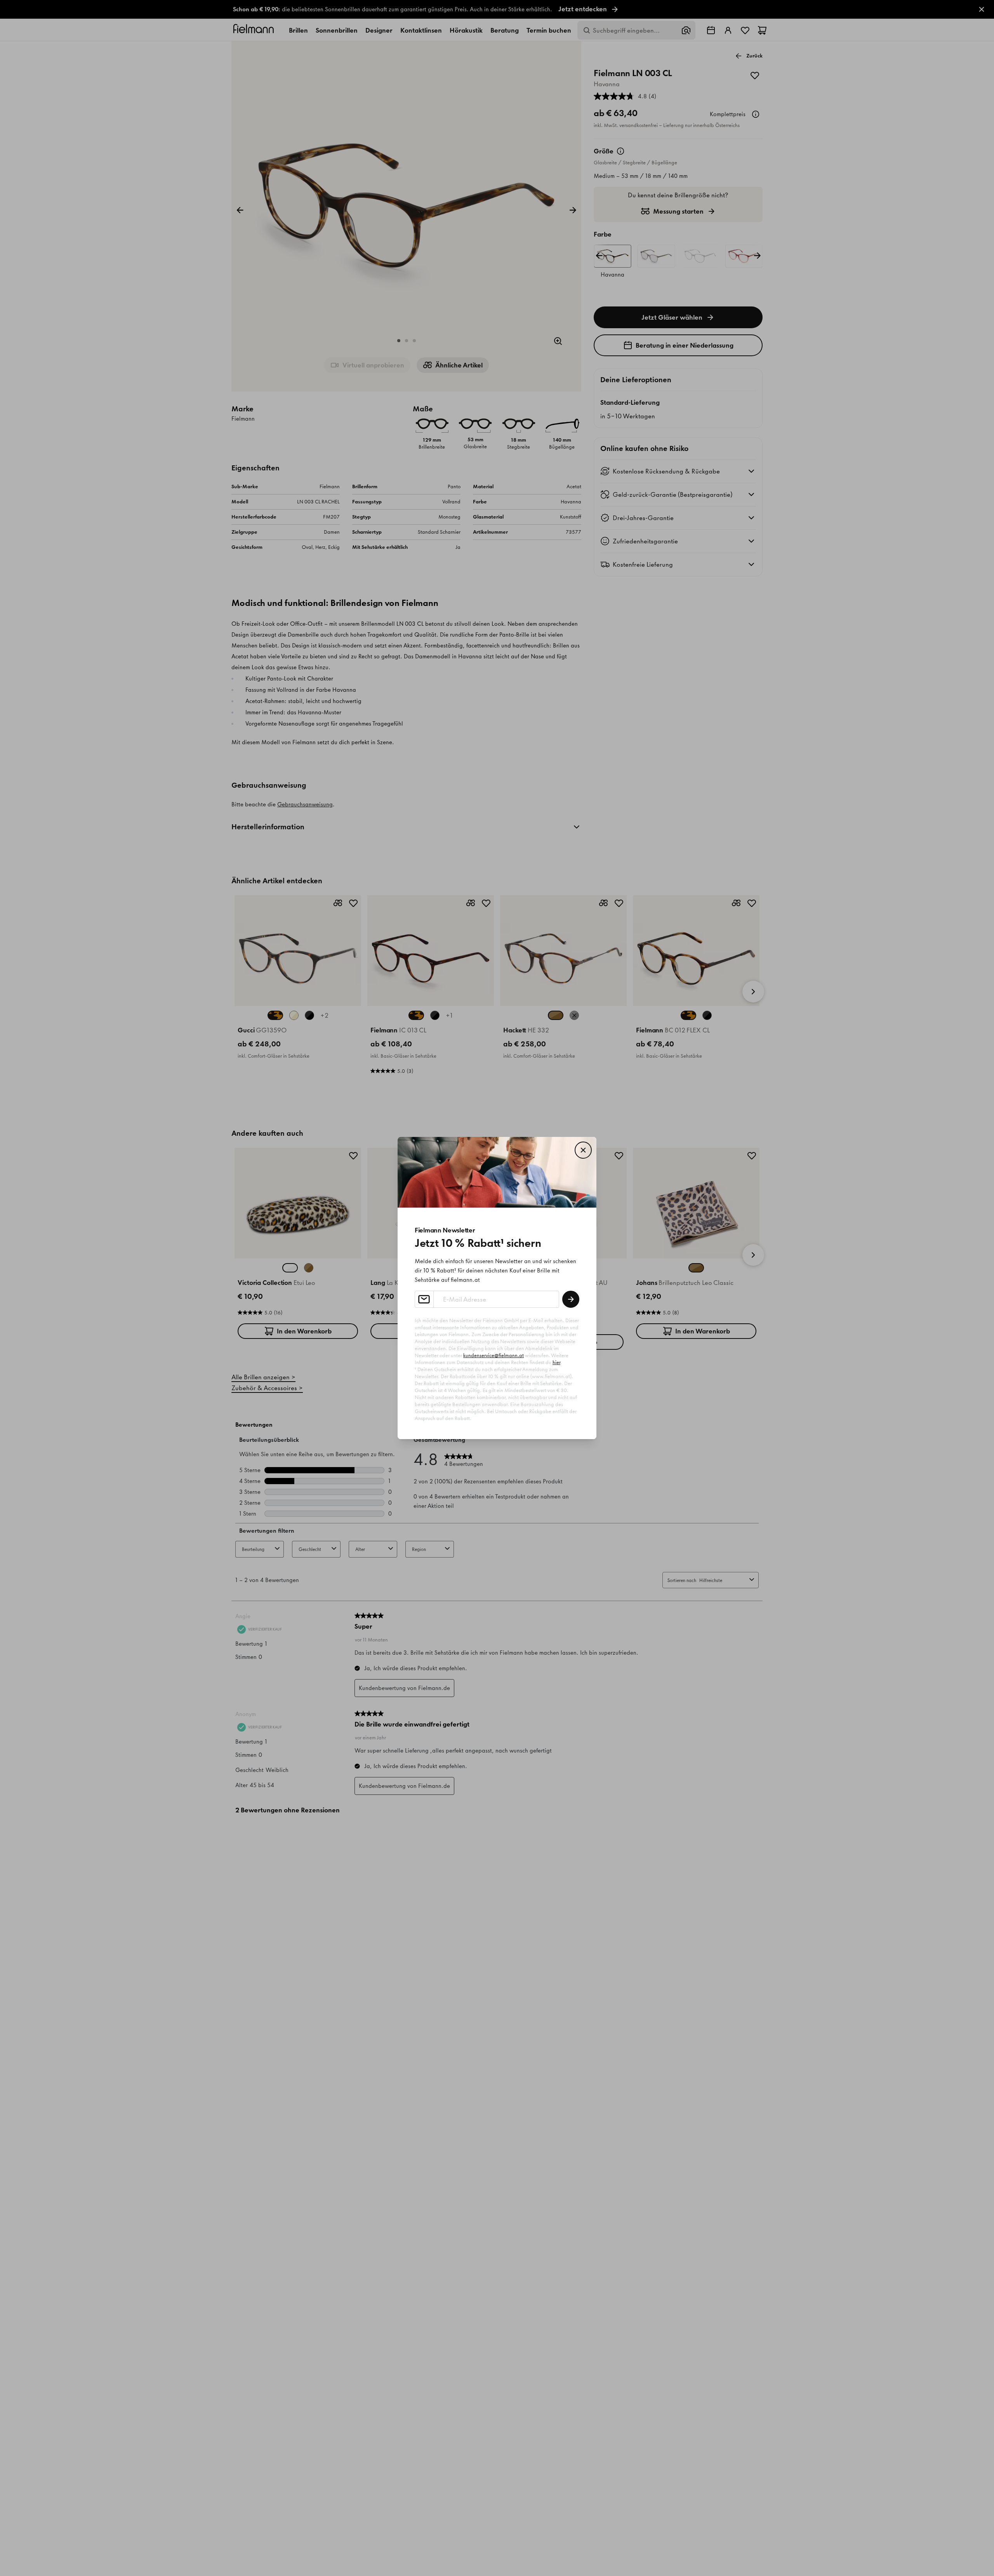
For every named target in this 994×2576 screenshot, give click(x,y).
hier (556, 1362)
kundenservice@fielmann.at (494, 1355)
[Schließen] (583, 1150)
